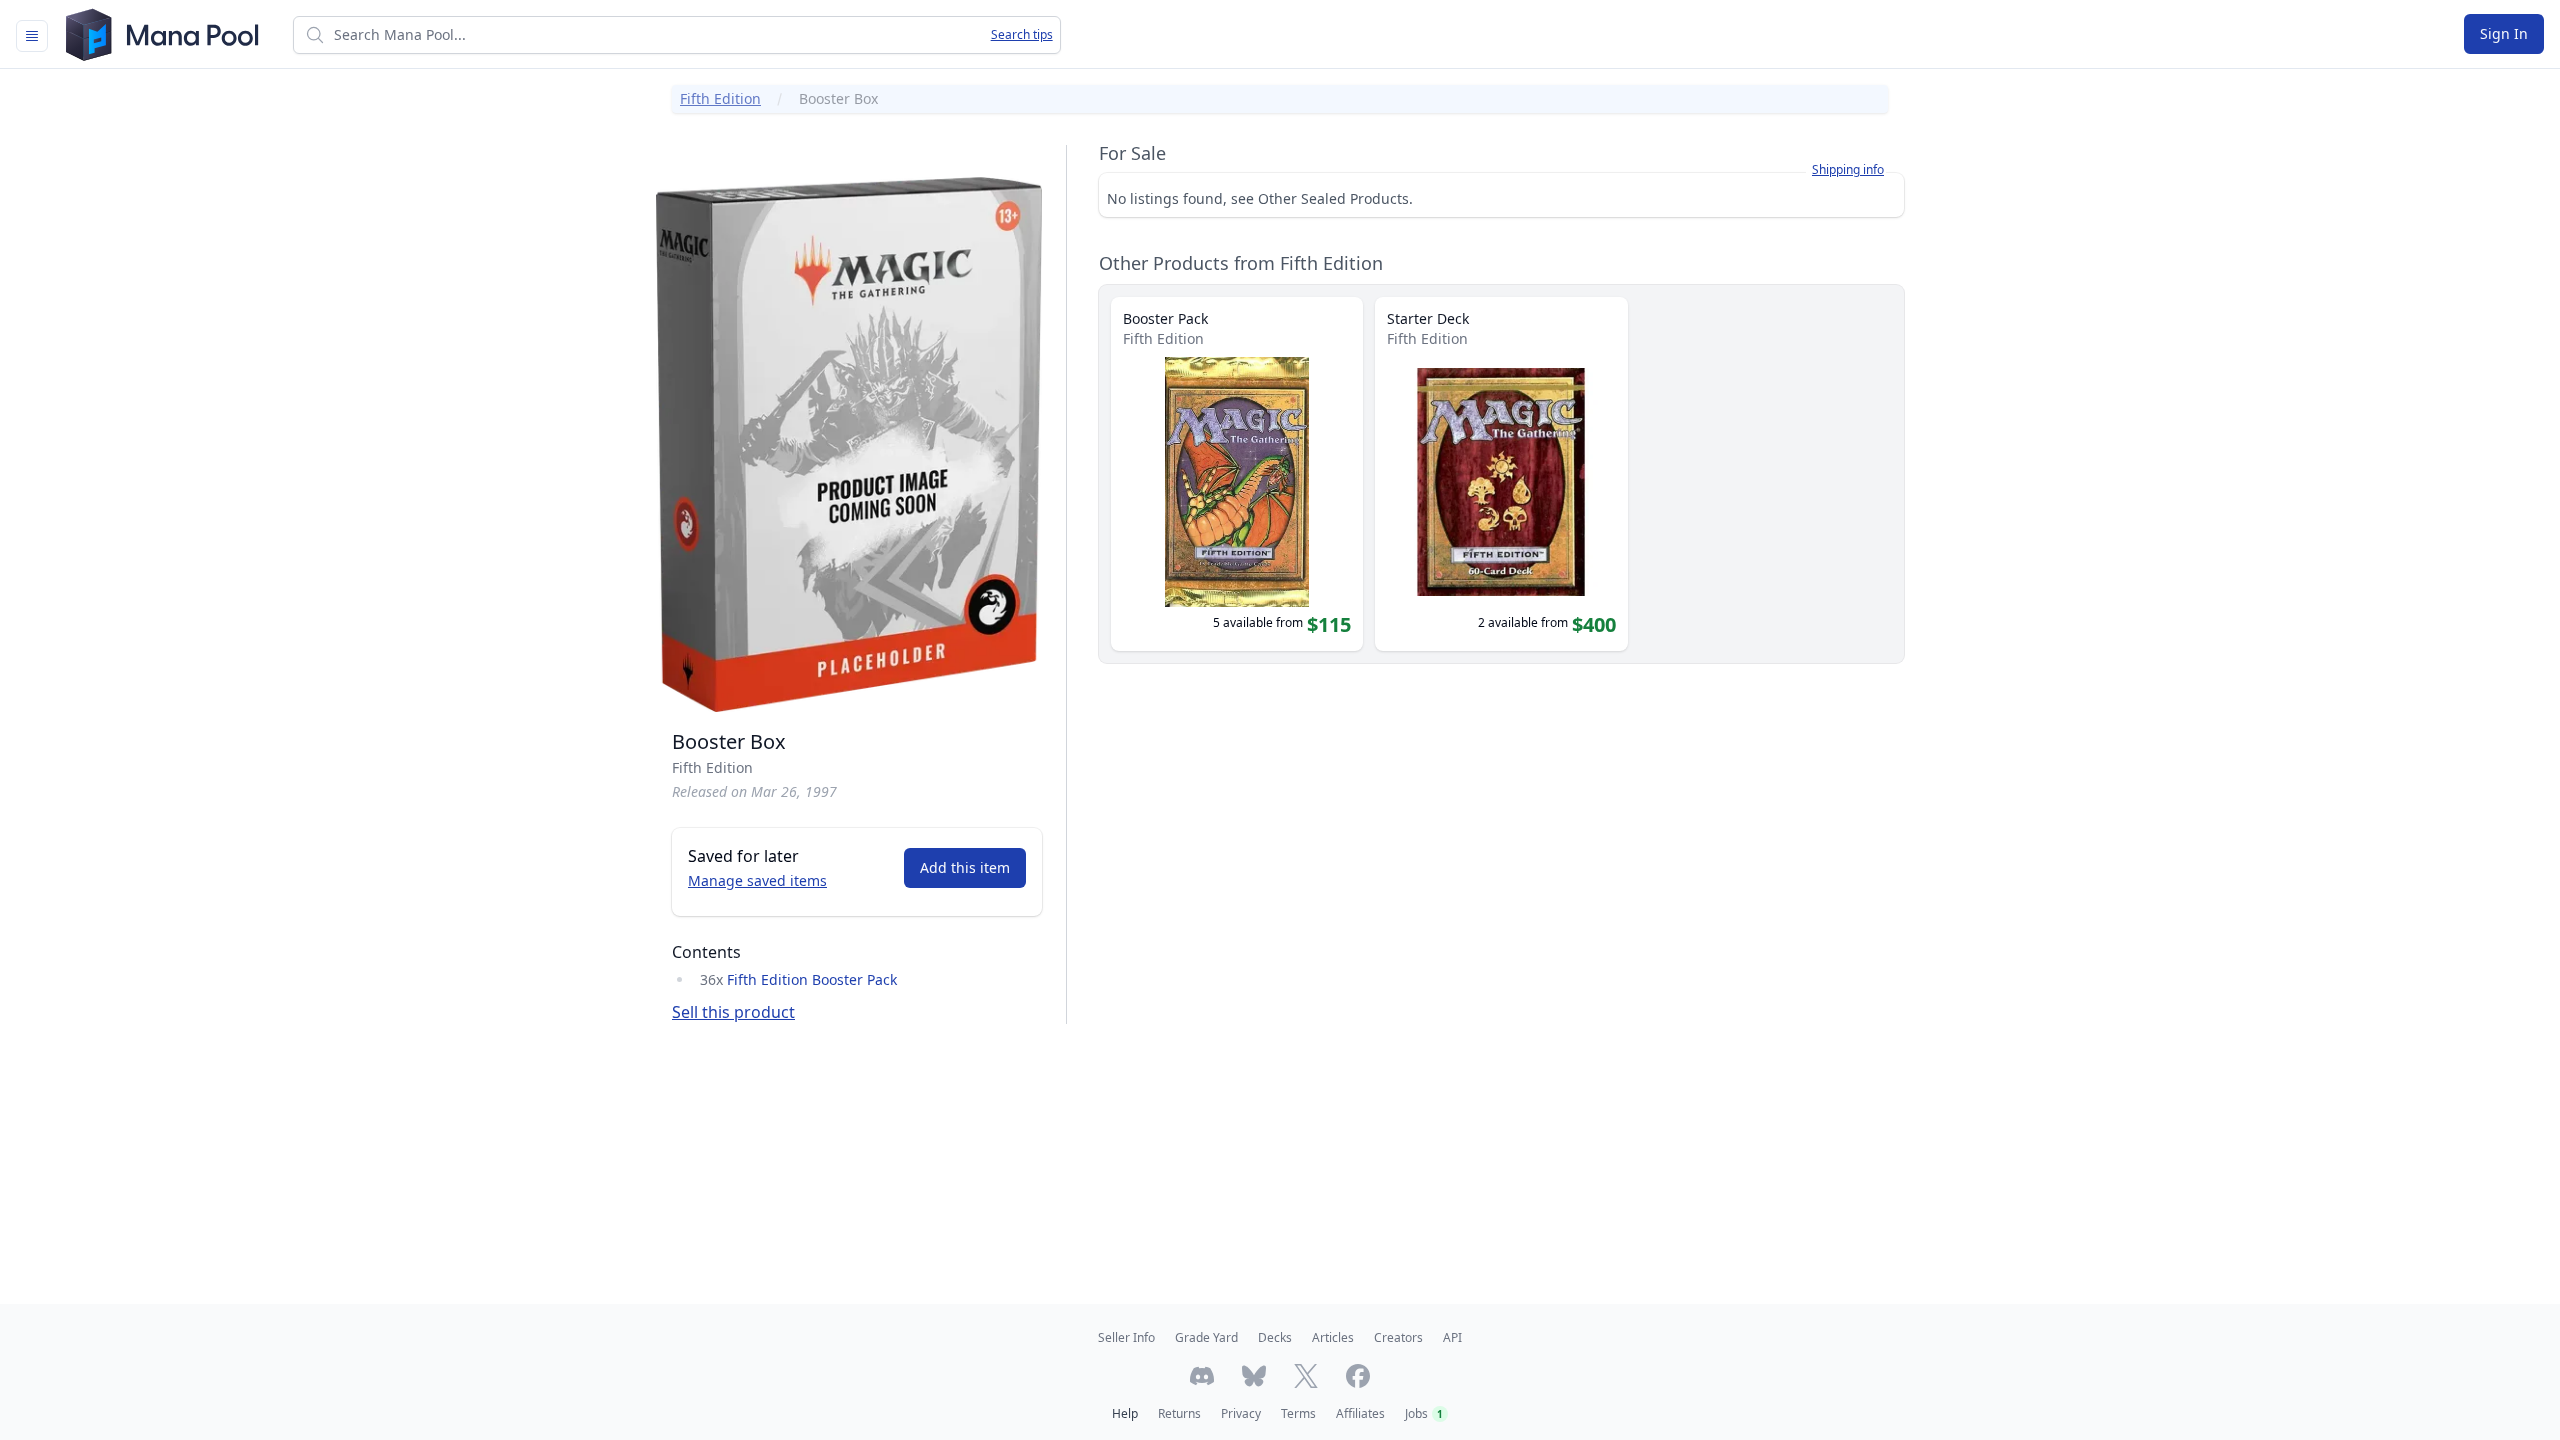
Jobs (1424, 1413)
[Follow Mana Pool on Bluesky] (1254, 1376)
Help (1125, 1413)
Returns (1179, 1413)
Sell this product (733, 1012)
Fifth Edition (720, 98)
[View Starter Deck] (1501, 474)
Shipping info (1848, 170)
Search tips (1022, 35)
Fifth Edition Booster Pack (812, 979)
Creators (1398, 1337)
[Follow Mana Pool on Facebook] (1358, 1376)
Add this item (965, 867)
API (1452, 1337)
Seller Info (1126, 1337)
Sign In (2504, 33)
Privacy (1241, 1413)
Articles (1333, 1337)
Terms (1298, 1413)
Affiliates (1360, 1413)
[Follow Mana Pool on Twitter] (1306, 1376)
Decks (1275, 1337)
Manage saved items (757, 880)
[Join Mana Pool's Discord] (1202, 1376)
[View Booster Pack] (1237, 474)
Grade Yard (1206, 1337)
